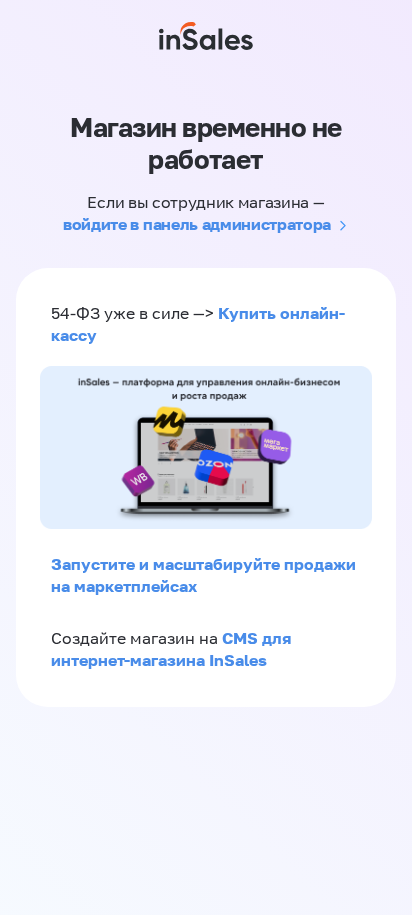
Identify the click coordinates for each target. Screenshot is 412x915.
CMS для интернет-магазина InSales (171, 649)
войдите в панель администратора (197, 224)
